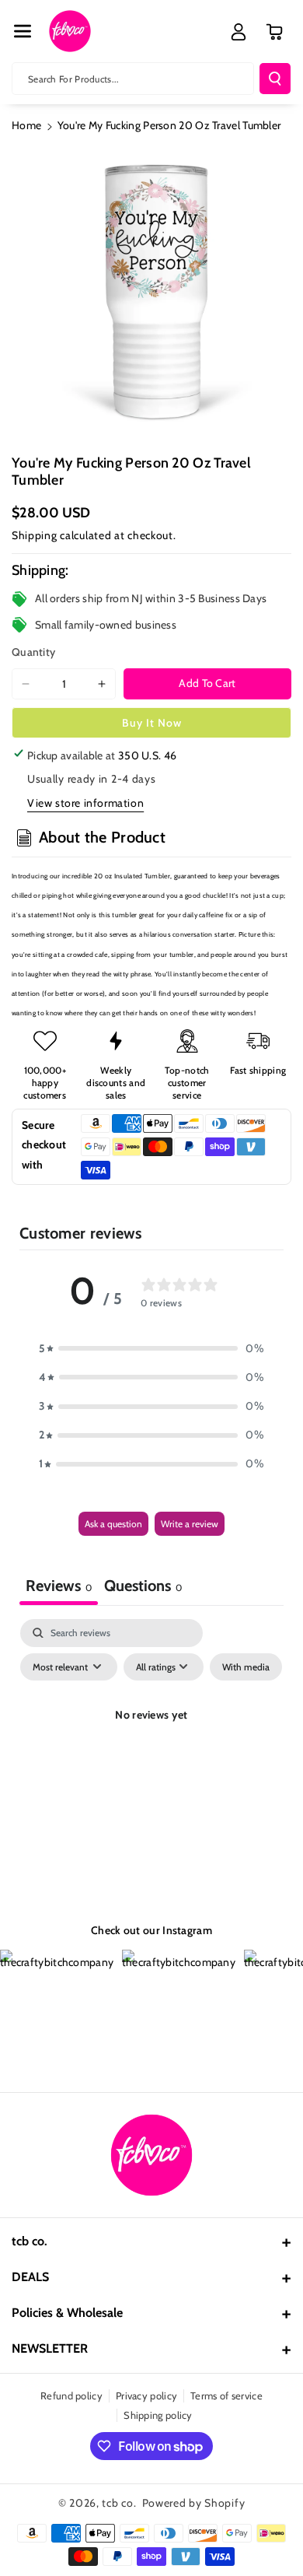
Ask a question (113, 1524)
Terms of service (226, 2396)
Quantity (33, 652)
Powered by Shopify (194, 2503)
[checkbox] (246, 1667)
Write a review (190, 1524)
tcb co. (119, 2503)
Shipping (35, 535)
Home (26, 125)
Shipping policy (158, 2415)
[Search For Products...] (275, 79)
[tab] (143, 1588)
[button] (23, 31)
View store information (85, 803)
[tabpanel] (151, 1751)
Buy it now (152, 723)
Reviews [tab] (59, 1586)
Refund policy (71, 2396)
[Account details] (239, 32)
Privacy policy (146, 2396)
